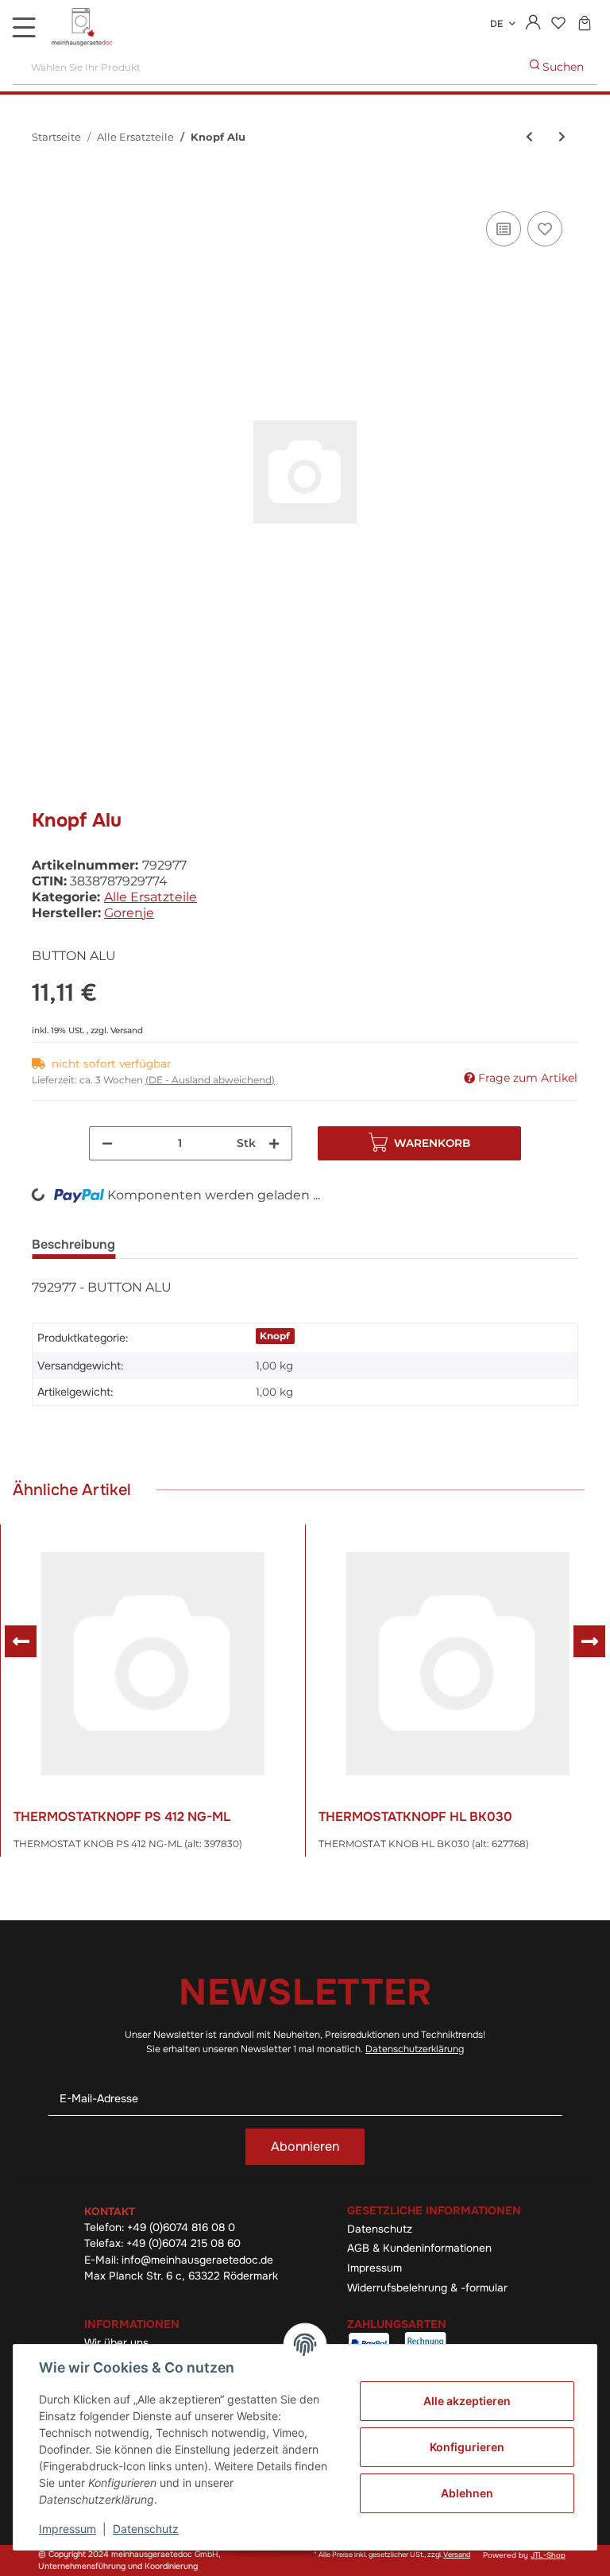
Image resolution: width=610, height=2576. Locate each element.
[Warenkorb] (584, 24)
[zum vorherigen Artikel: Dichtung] (529, 137)
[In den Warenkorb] (44, 190)
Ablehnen (467, 2493)
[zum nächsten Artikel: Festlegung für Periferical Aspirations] (562, 137)
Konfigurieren (467, 2447)
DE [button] (496, 24)
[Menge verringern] (107, 1143)
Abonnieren (305, 2146)
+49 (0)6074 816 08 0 (181, 2227)
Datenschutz (380, 2229)
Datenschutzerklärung (415, 2049)
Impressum (374, 2268)
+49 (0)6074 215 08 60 (183, 2243)
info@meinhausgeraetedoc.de (197, 2260)
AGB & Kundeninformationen (419, 2248)
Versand (127, 1030)
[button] (533, 24)
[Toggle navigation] (24, 27)
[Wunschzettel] (558, 24)
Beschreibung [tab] (73, 1244)
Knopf (275, 1336)
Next (589, 1641)
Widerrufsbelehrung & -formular (427, 2288)
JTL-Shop (548, 2555)
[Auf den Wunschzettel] (545, 229)
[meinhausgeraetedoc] (83, 28)
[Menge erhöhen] (274, 1143)
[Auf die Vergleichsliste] (504, 229)
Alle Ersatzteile (151, 897)
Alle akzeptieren (467, 2401)
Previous (21, 1641)
